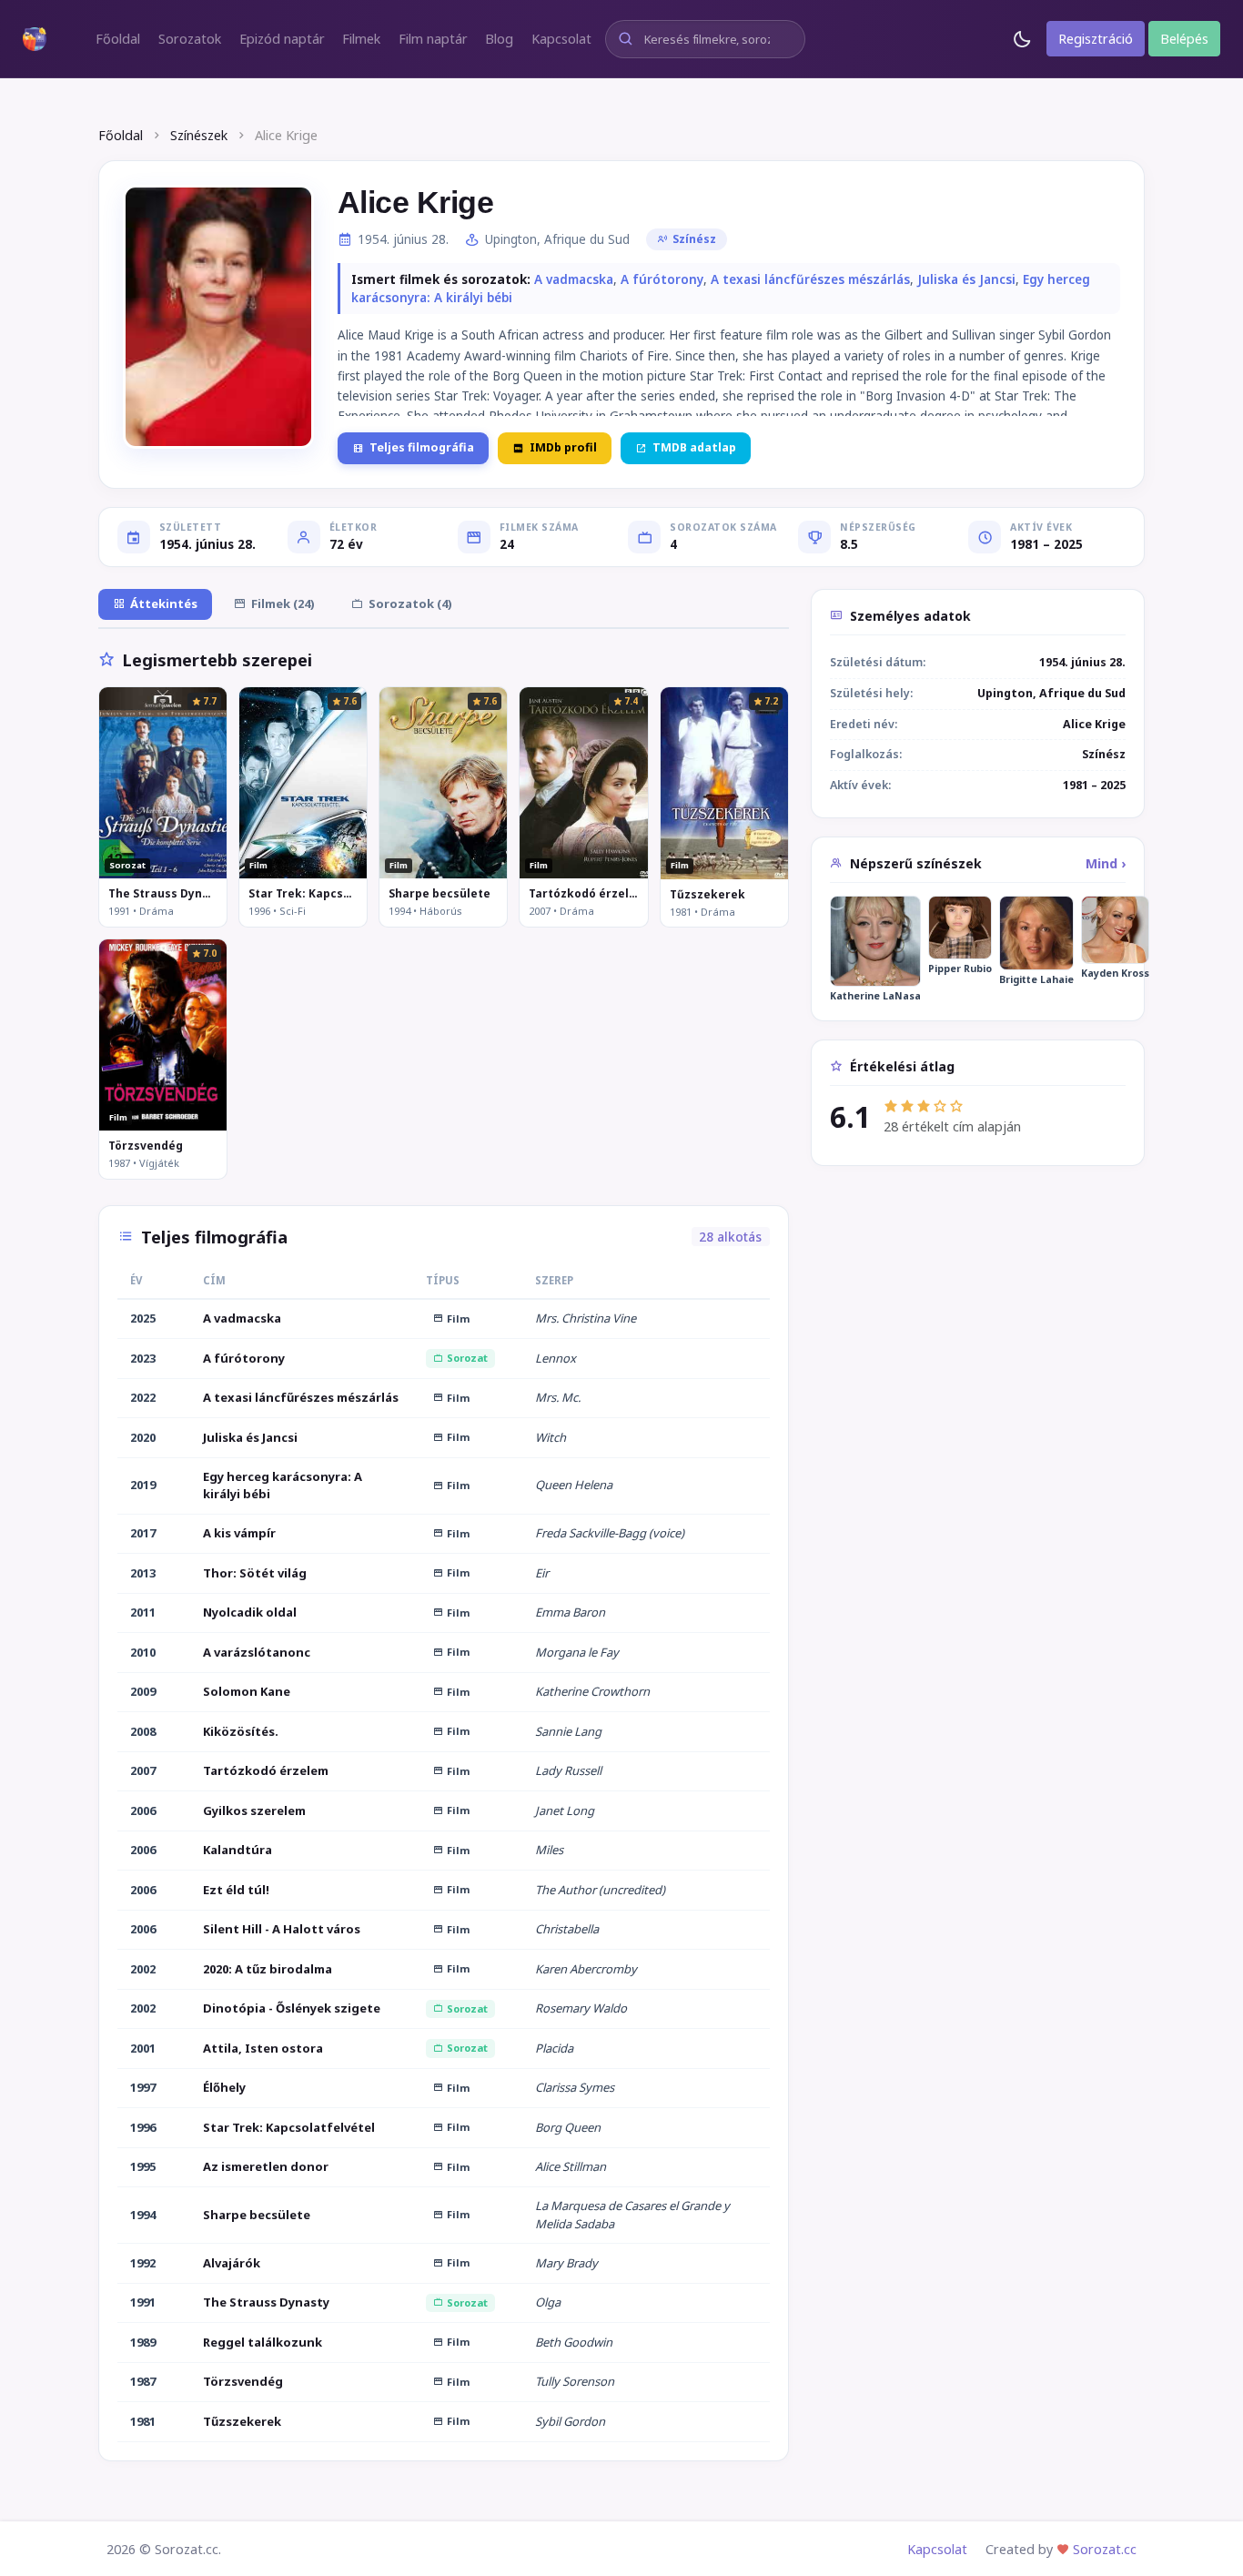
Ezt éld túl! (236, 1890)
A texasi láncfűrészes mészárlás (810, 279)
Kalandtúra (237, 1850)
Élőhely (224, 2087)
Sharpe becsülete (440, 893)
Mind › (1106, 863)
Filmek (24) (283, 603)
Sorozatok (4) (410, 603)
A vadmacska (574, 279)
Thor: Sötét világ (255, 1573)
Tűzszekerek (707, 894)
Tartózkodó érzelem (583, 893)
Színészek (199, 135)
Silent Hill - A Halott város (282, 1929)
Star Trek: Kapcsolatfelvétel (303, 893)
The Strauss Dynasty (163, 893)
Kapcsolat (937, 2549)
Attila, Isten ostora (263, 2048)
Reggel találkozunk (263, 2342)
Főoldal (121, 135)
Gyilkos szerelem (254, 1810)
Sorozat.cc (1105, 2549)
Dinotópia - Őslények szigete (292, 2008)
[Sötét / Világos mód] (1022, 39)
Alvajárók (232, 2263)
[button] (118, 39)
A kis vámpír (239, 1533)
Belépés (1184, 39)
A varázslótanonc (257, 1652)
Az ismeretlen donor (266, 2166)
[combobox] (705, 39)
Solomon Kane (247, 1691)
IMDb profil (563, 447)
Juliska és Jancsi (966, 279)
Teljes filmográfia (422, 447)
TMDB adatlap (694, 447)
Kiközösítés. (241, 1731)
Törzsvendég (146, 1146)
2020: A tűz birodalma (268, 1969)
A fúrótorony (662, 279)
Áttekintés (164, 603)
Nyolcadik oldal (250, 1612)
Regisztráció (1096, 39)
